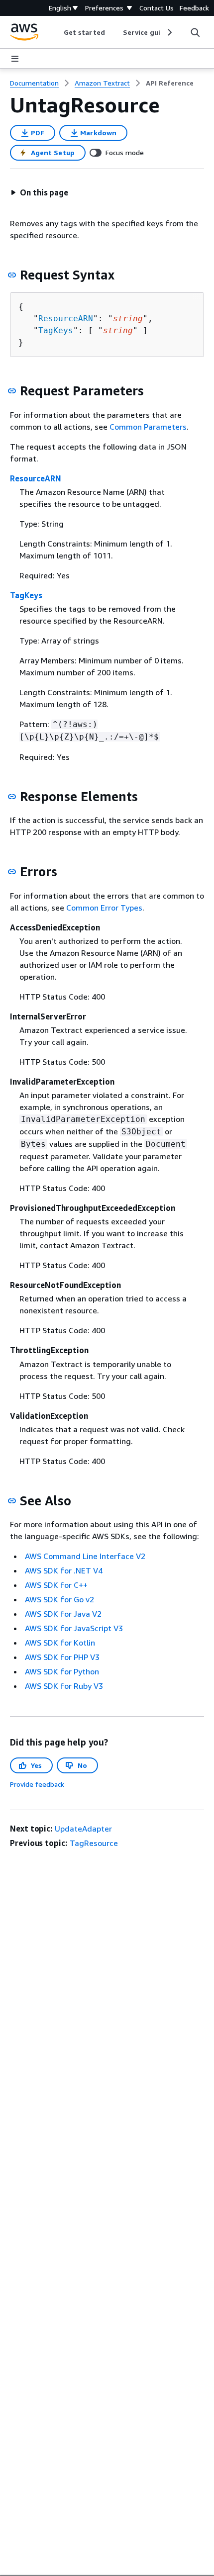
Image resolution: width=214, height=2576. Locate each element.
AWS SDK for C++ (56, 1585)
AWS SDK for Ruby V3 (64, 1686)
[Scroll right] (169, 32)
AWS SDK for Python (62, 1671)
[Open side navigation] (15, 59)
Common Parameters (148, 427)
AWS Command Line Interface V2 (85, 1556)
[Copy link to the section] (12, 275)
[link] (170, 83)
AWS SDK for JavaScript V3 (74, 1628)
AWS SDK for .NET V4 (64, 1570)
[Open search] (195, 32)
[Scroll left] (56, 32)
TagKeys (56, 330)
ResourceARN (66, 319)
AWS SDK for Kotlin (60, 1643)
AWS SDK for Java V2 (63, 1614)
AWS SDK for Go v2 (59, 1599)
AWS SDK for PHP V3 (62, 1657)
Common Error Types (104, 908)
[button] (39, 192)
